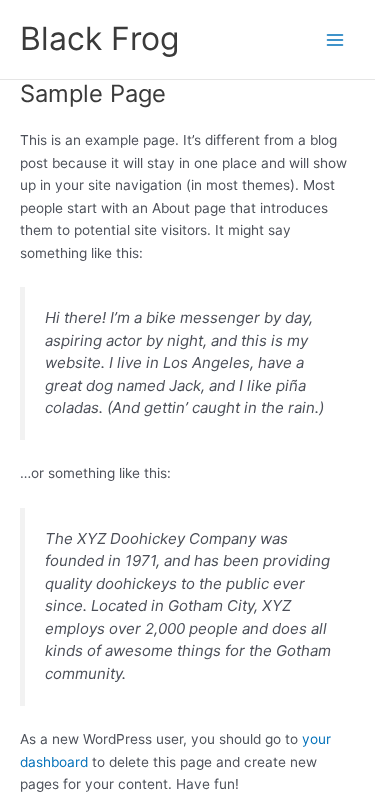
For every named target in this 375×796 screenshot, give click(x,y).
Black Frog (99, 38)
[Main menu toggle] (335, 39)
